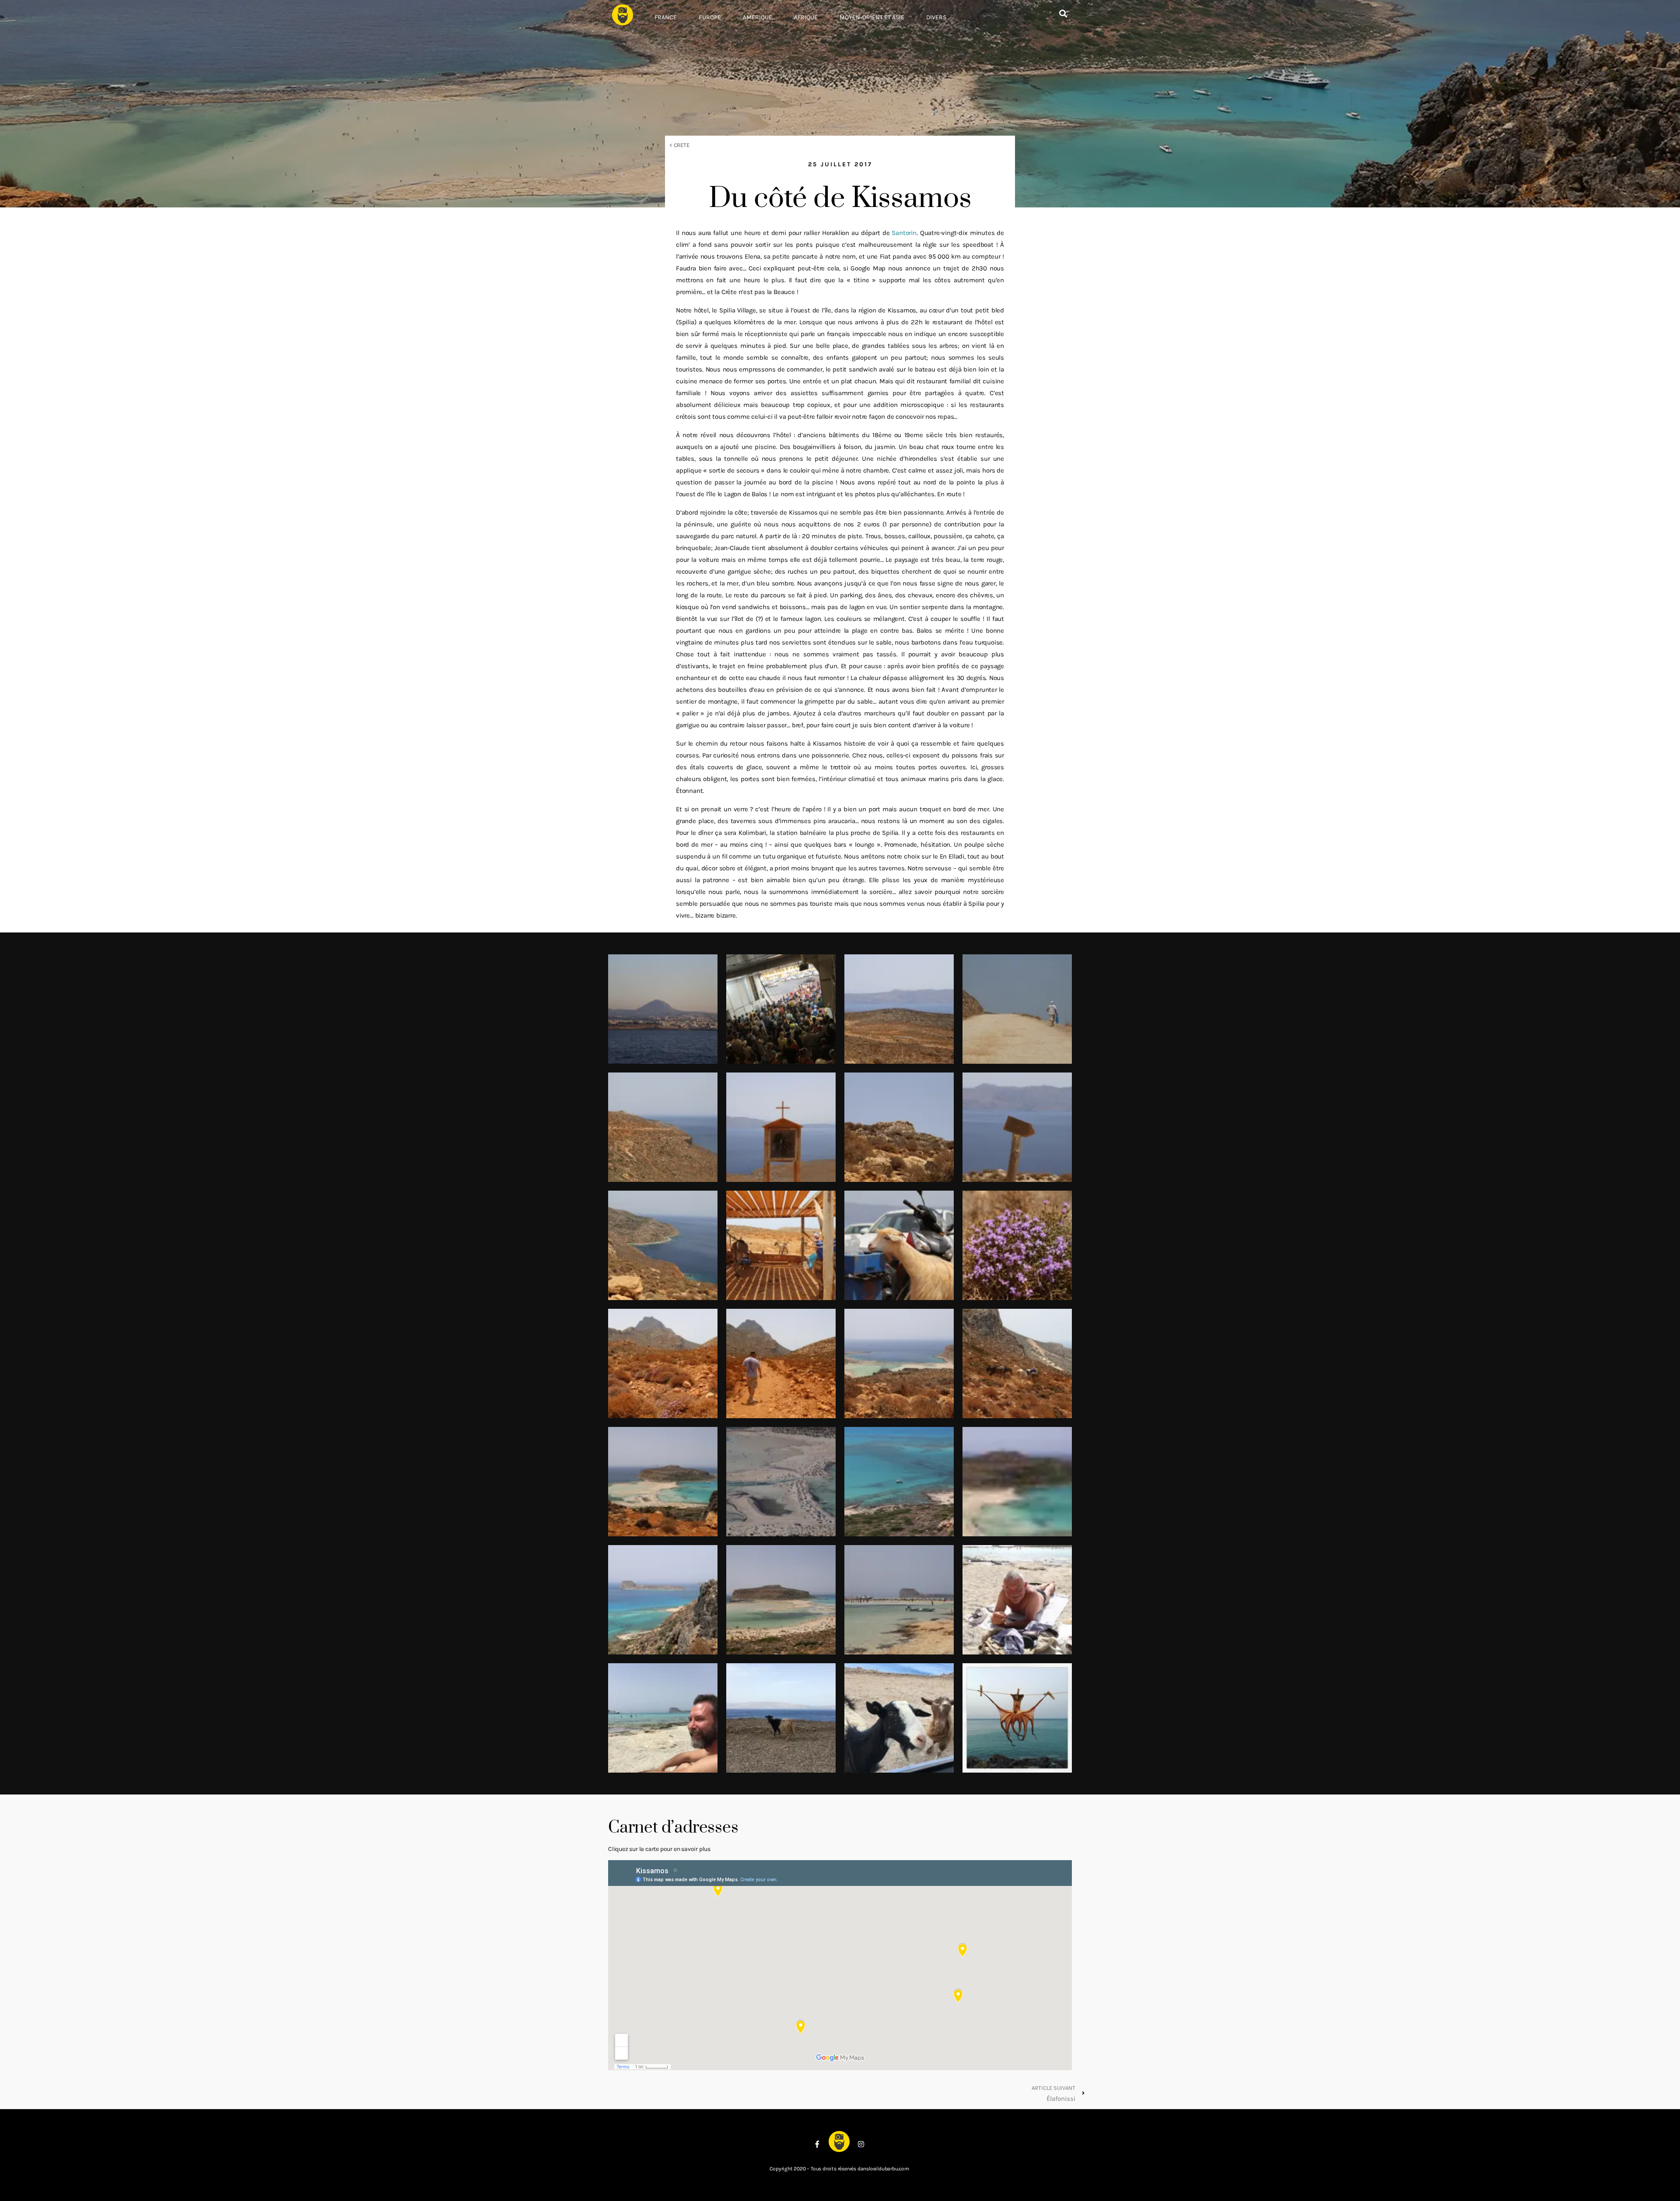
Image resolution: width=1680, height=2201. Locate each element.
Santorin (904, 233)
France (666, 17)
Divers (936, 17)
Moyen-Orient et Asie (872, 17)
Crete (682, 145)
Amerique (758, 17)
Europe (710, 17)
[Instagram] (861, 2144)
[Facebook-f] (817, 2144)
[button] (1063, 14)
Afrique (806, 17)
